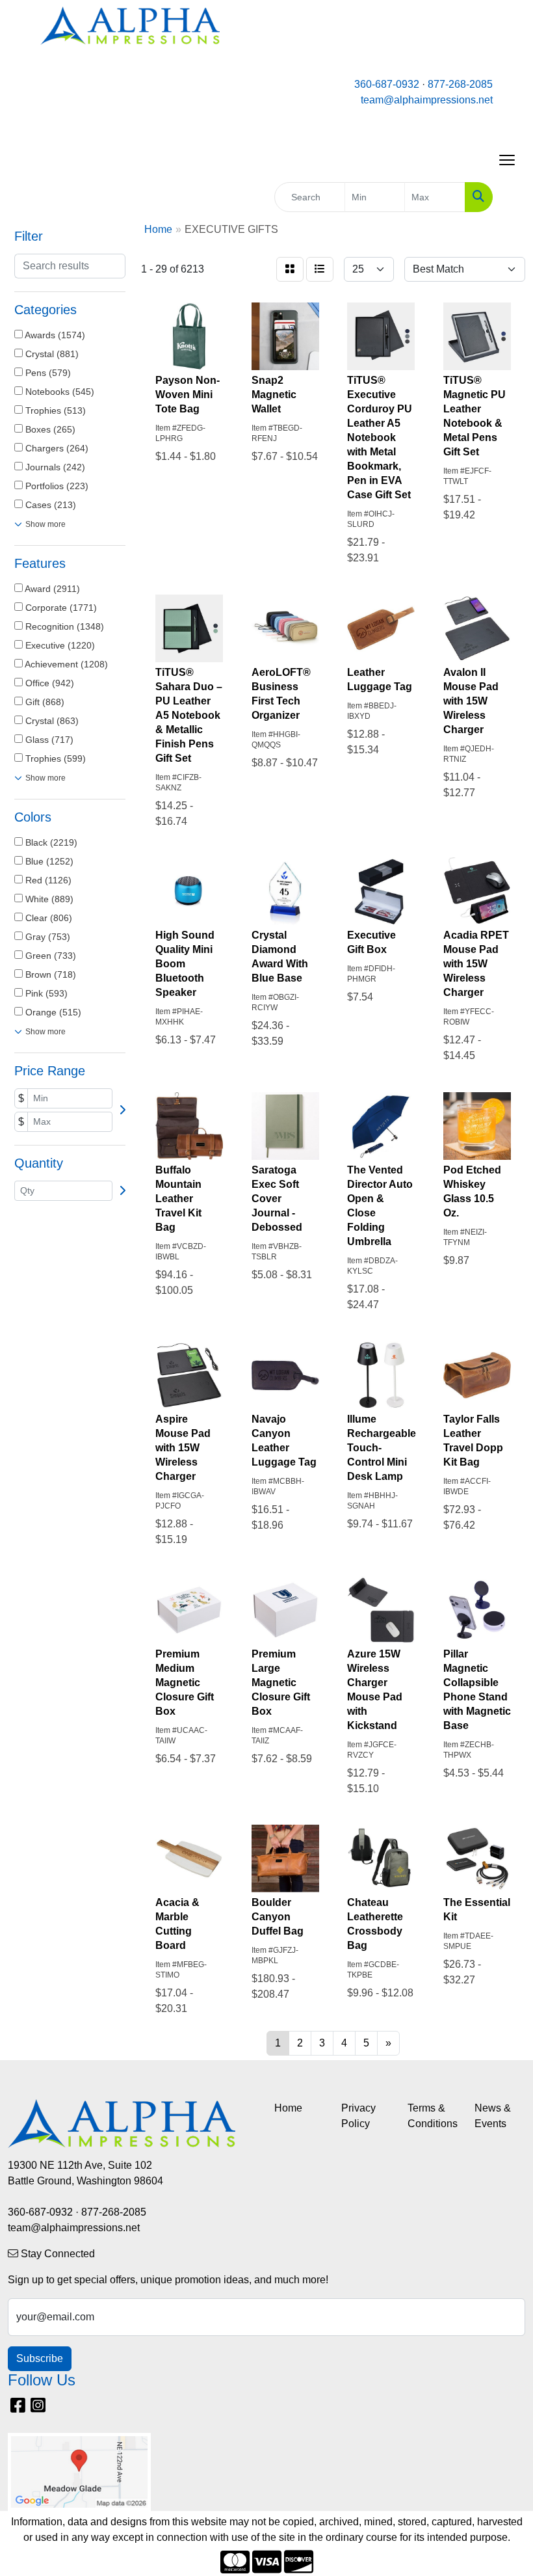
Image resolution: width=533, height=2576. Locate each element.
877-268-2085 (460, 84)
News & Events (493, 2116)
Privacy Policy (358, 2116)
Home (288, 2108)
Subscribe (40, 2358)
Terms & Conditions (433, 2116)
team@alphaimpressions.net (427, 100)
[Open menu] (507, 160)
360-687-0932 (387, 84)
